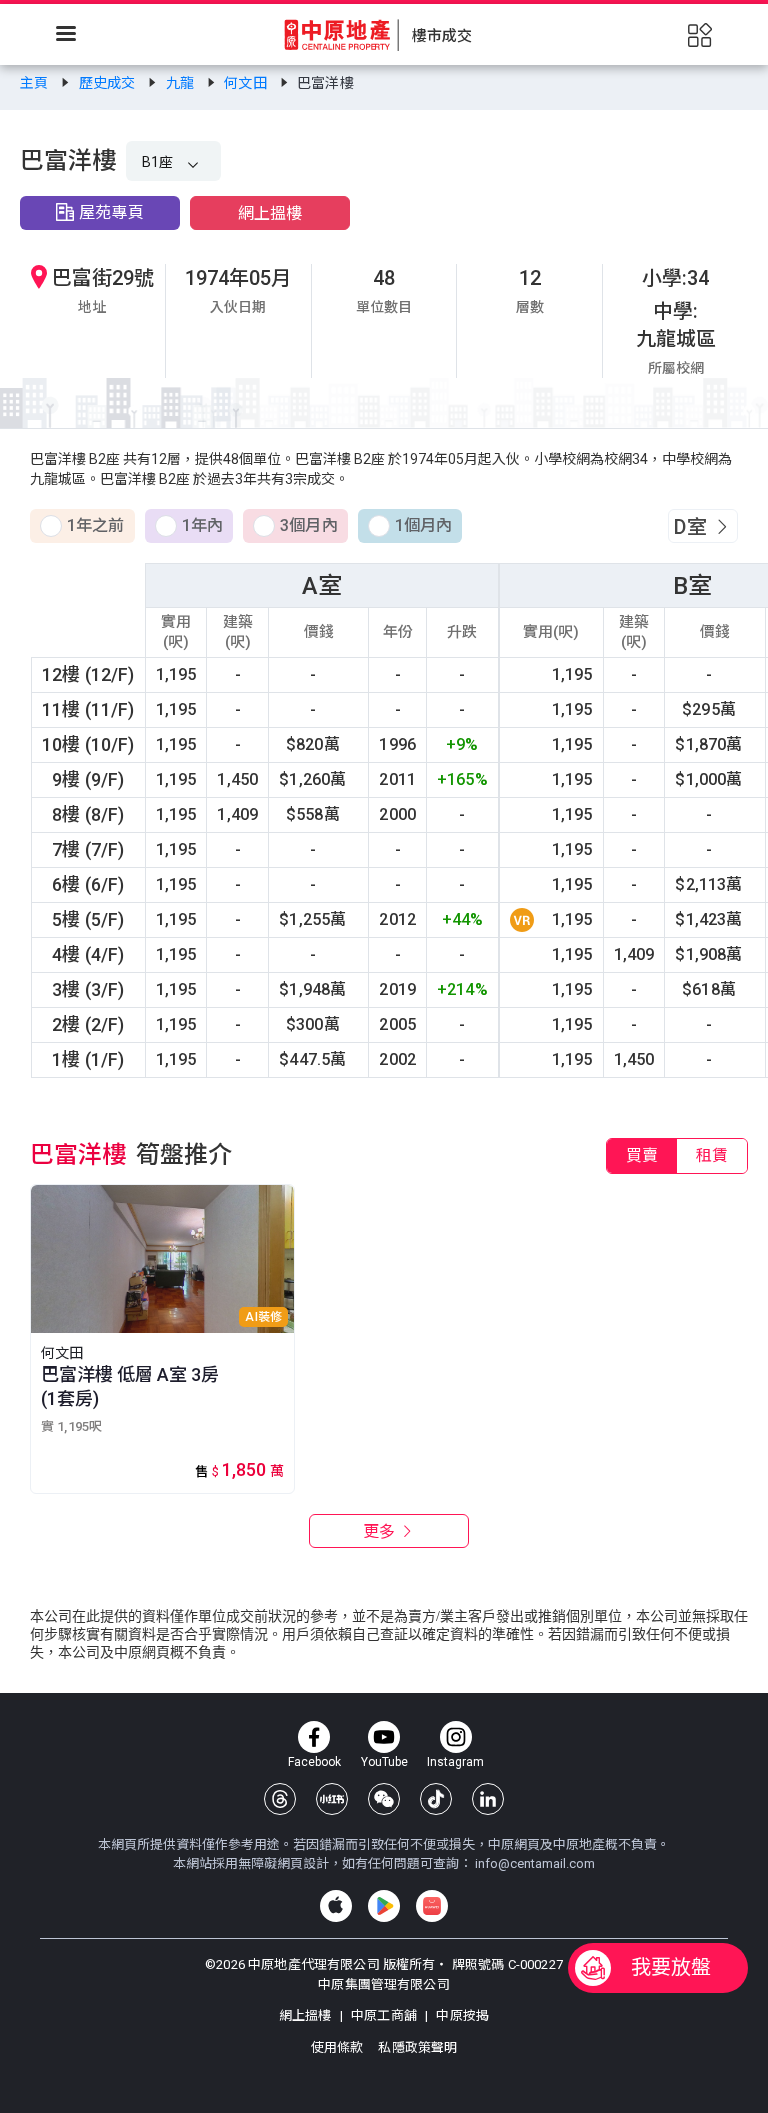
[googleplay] (384, 1906)
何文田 (247, 83)
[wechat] (384, 1799)
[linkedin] (488, 1799)
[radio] (82, 527)
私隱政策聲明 (417, 2047)
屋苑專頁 (111, 212)
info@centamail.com (535, 1863)
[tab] (642, 1156)
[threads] (280, 1799)
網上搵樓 (270, 213)
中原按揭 (461, 2015)
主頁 (35, 83)
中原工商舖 (384, 2015)
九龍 (181, 83)
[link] (35, 83)
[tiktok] (436, 1799)
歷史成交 (109, 83)
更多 (381, 1531)
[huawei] (432, 1906)
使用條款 (339, 2047)
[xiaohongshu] (332, 1799)
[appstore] (336, 1906)
